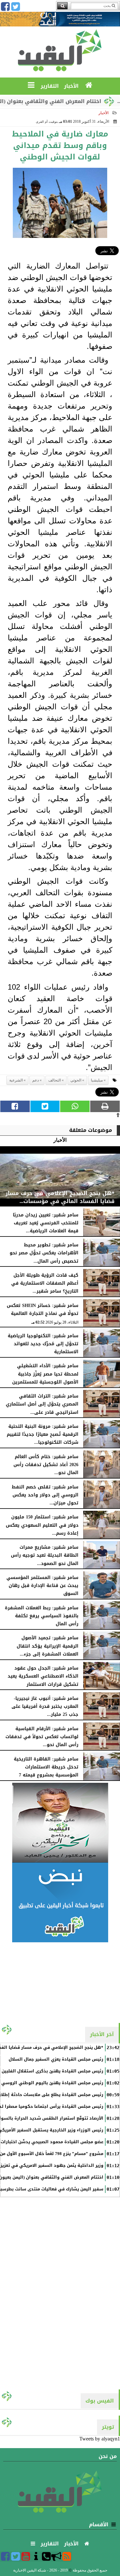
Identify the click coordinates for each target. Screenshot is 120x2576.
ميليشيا (97, 1080)
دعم (36, 1080)
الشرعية (16, 1080)
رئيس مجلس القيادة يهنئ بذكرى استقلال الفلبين (52, 2071)
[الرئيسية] (89, 85)
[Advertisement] (60, 1982)
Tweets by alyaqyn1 (100, 2439)
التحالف (55, 1080)
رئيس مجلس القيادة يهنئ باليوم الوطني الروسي (52, 2083)
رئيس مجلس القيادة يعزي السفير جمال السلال (56, 2059)
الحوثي (76, 1080)
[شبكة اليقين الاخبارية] (60, 1823)
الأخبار (104, 113)
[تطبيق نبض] (60, 1902)
